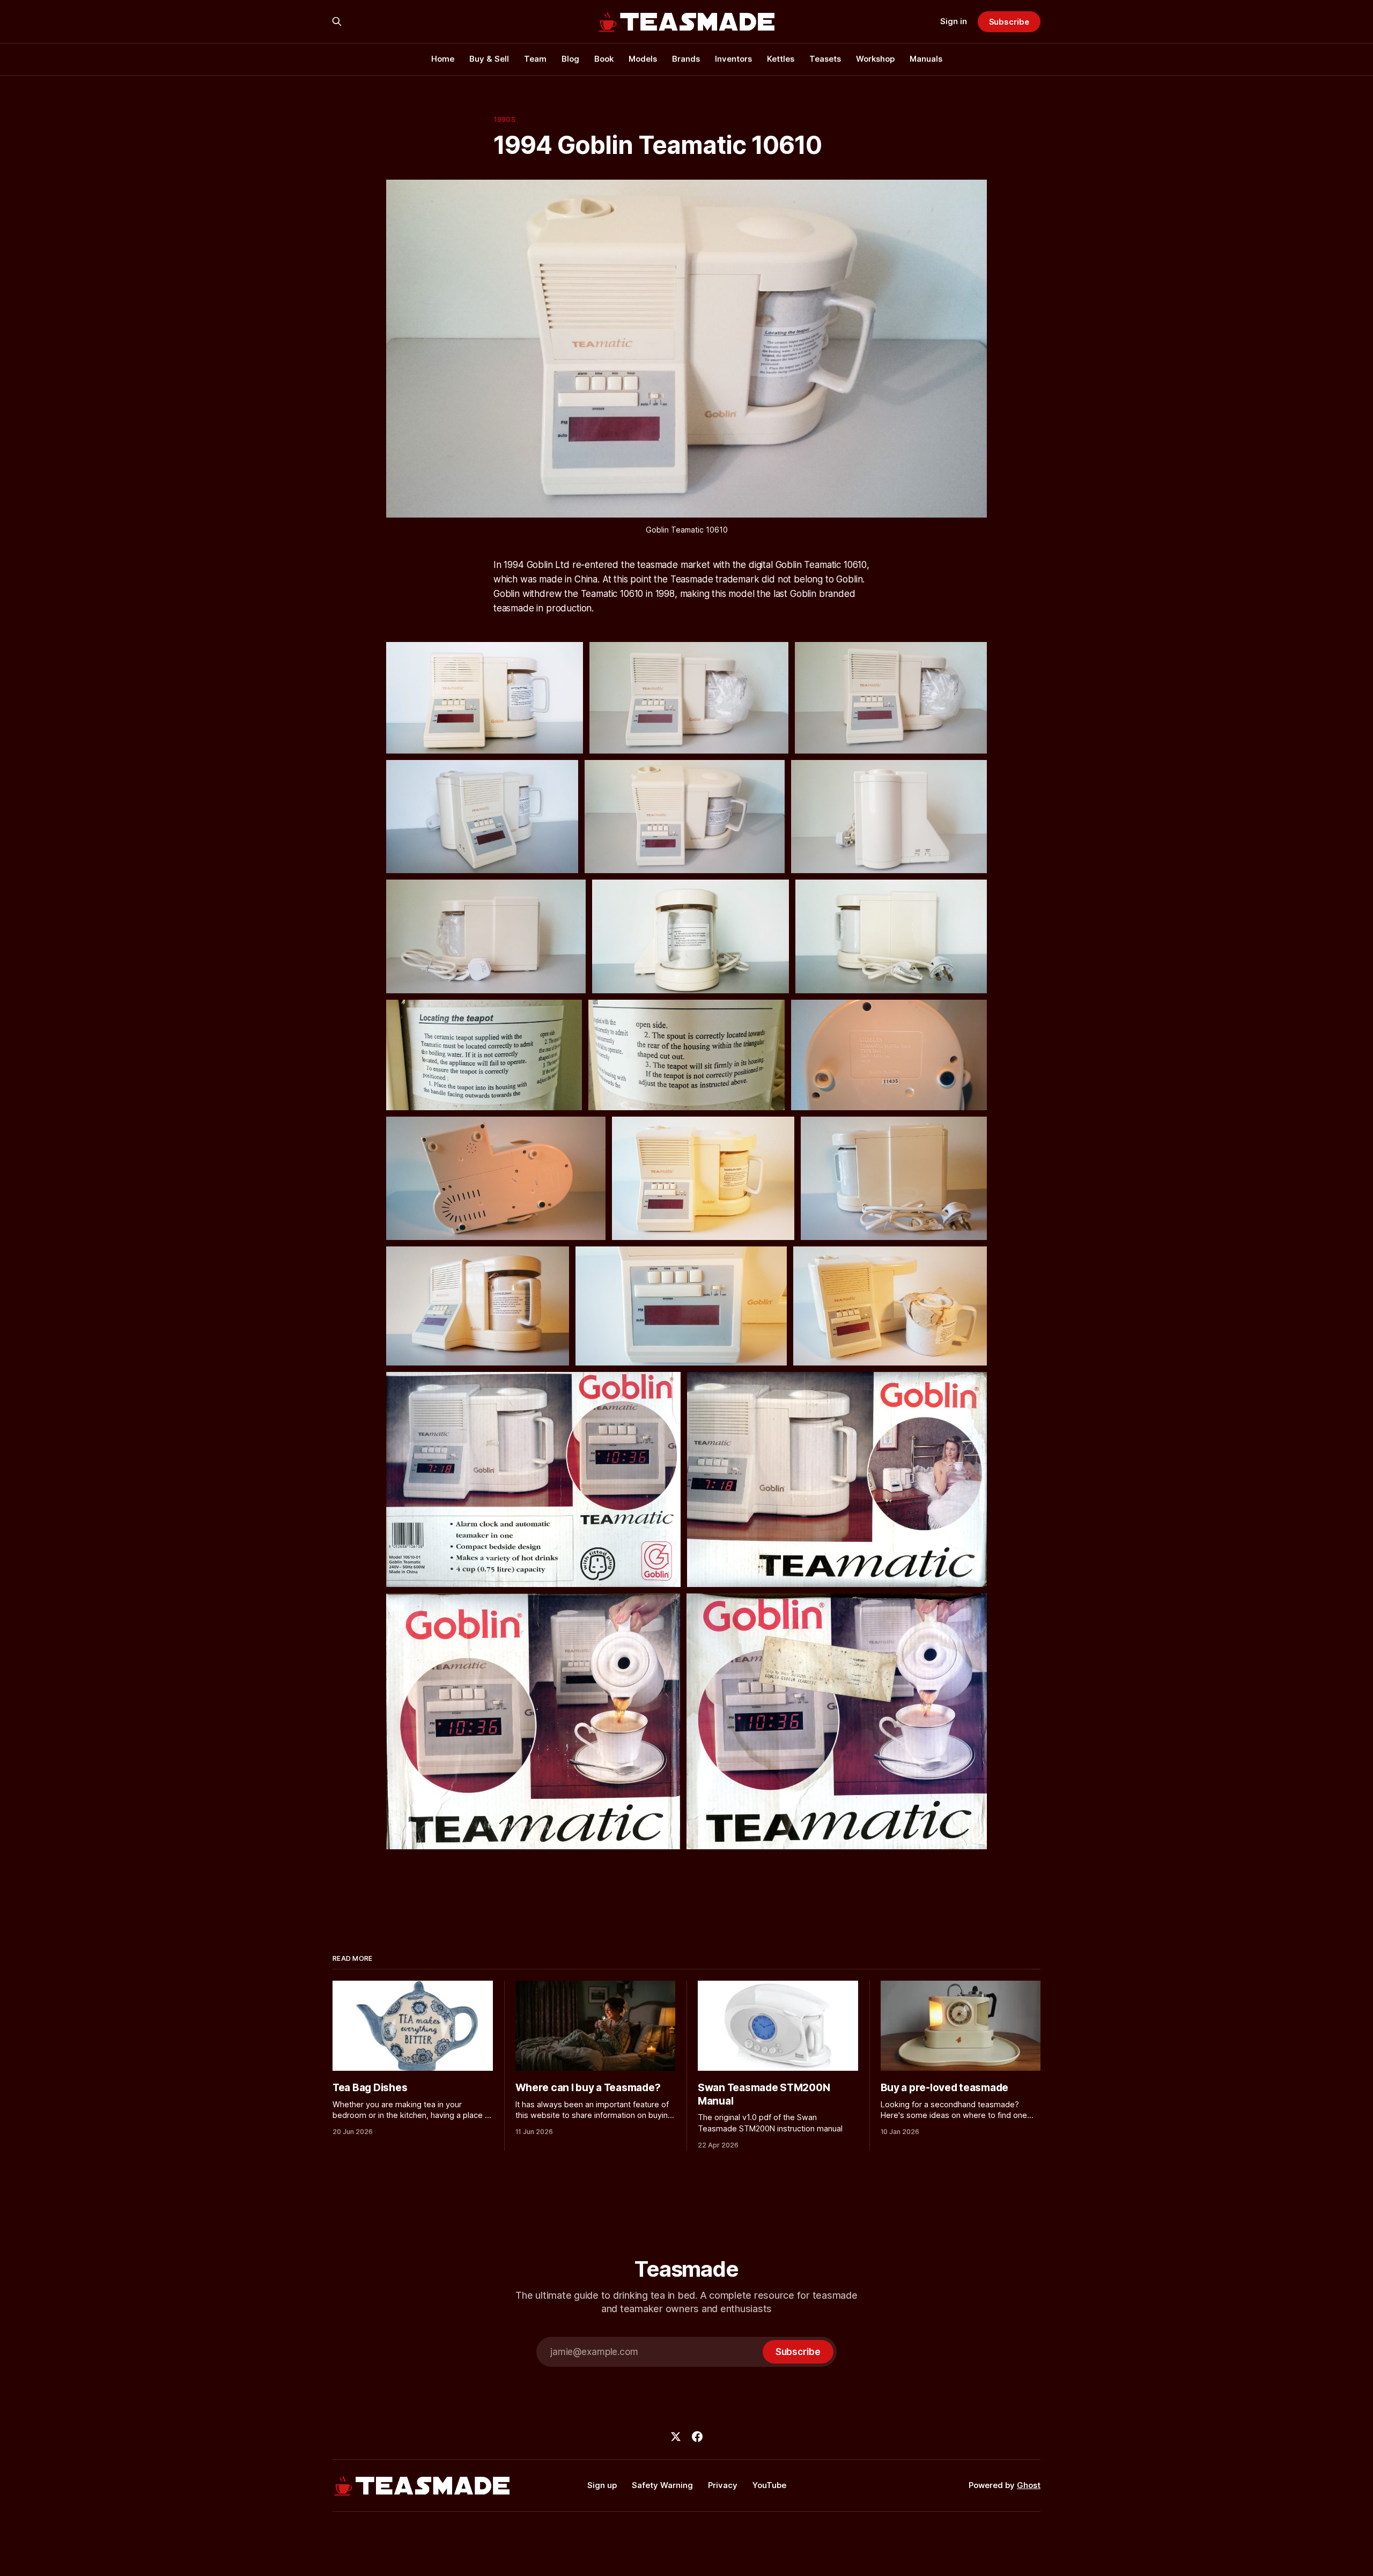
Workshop (875, 59)
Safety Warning (662, 2485)
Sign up (602, 2485)
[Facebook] (697, 2437)
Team (535, 59)
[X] (676, 2437)
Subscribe (1009, 22)
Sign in (954, 21)
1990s (504, 119)
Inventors (733, 59)
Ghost (1029, 2485)
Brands (686, 59)
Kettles (781, 59)
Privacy (723, 2485)
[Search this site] (337, 21)
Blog (570, 59)
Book (604, 59)
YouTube (769, 2485)
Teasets (825, 59)
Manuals (926, 59)
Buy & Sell (489, 59)
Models (643, 59)
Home (443, 59)
